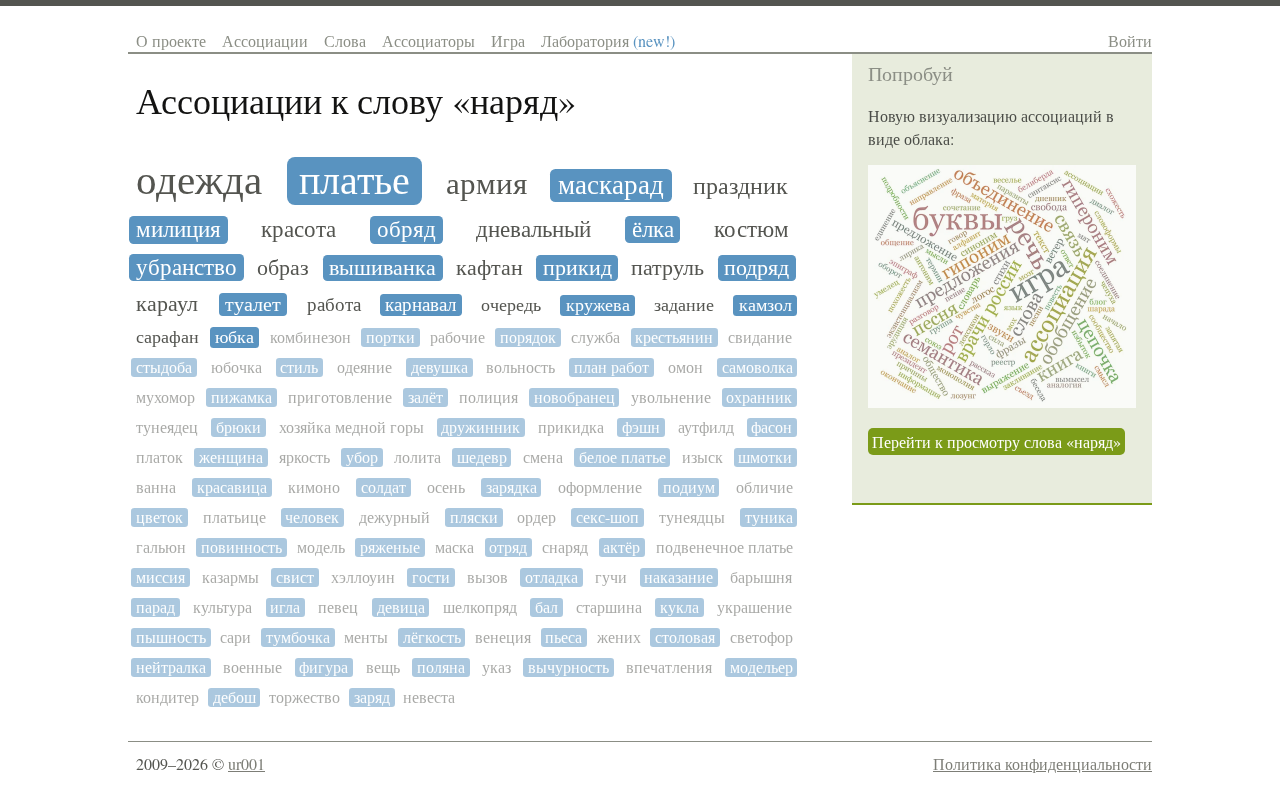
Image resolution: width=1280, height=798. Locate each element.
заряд (372, 697)
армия (486, 184)
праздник (740, 187)
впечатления (669, 667)
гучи (611, 577)
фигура (323, 667)
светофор (761, 637)
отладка (551, 577)
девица (401, 607)
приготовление (340, 397)
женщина (231, 457)
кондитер (167, 697)
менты (366, 637)
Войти (1130, 40)
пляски (474, 517)
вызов (487, 577)
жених (619, 637)
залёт (425, 397)
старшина (609, 607)
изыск (702, 457)
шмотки (765, 457)
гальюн (161, 547)
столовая (685, 637)
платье (354, 181)
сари (235, 637)
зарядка (511, 487)
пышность (171, 637)
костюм (751, 229)
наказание (678, 577)
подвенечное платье (724, 547)
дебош (234, 697)
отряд (508, 547)
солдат (383, 487)
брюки (238, 427)
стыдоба (164, 367)
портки (390, 337)
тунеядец (167, 427)
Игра (508, 40)
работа (334, 305)
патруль (667, 268)
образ (283, 268)
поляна (441, 667)
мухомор (165, 397)
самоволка (757, 367)
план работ (611, 367)
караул (167, 304)
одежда (199, 181)
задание (684, 305)
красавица (232, 487)
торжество (304, 697)
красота (298, 230)
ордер (536, 517)
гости (431, 577)
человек (312, 517)
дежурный (394, 517)
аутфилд (706, 427)
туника (769, 517)
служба (595, 337)
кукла (679, 607)
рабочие (457, 337)
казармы (230, 577)
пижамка (241, 397)
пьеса (563, 637)
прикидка (571, 427)
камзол (765, 305)
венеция (503, 637)
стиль (299, 367)
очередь (511, 305)
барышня (761, 577)
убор (362, 457)
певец (338, 607)
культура (222, 607)
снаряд (565, 547)
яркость (304, 457)
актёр (621, 547)
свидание (760, 337)
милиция (178, 230)
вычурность (568, 667)
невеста (429, 697)
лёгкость (432, 637)
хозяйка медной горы (351, 427)
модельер (761, 667)
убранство (186, 267)
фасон (771, 427)
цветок (159, 517)
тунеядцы (692, 517)
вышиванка (382, 268)
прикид (577, 268)
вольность (520, 367)
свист (295, 577)
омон (685, 367)
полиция (488, 397)
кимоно (314, 487)
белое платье (622, 457)
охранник (759, 397)
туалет (253, 305)
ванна (156, 487)
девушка (439, 367)
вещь (383, 667)
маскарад (611, 185)
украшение (754, 607)
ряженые (390, 547)
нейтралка (171, 667)
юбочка (236, 367)
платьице (234, 517)
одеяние (364, 367)
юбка (234, 337)
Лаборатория (608, 40)
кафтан (489, 268)
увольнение (671, 397)
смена (543, 457)
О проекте (171, 40)
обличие (764, 487)
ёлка (653, 229)
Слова (345, 40)
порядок (528, 337)
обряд (406, 230)
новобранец (574, 397)
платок (159, 457)
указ (496, 667)
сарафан (167, 337)
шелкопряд (480, 607)
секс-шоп (607, 517)
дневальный (533, 229)
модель (321, 547)
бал (546, 607)
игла (285, 607)
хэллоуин (363, 577)
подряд (756, 268)
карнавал (420, 305)
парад (155, 607)
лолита (417, 457)
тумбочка (298, 637)
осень (446, 487)
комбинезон (310, 337)
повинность (241, 547)
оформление (600, 487)
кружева (598, 305)
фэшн (641, 427)
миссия (160, 577)
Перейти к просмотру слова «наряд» (996, 441)
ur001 (246, 763)
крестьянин (674, 337)
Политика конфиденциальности (1042, 763)
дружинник (480, 427)
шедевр (482, 457)
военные (252, 667)
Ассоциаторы (428, 40)
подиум (689, 487)
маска (454, 547)
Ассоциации (265, 40)
